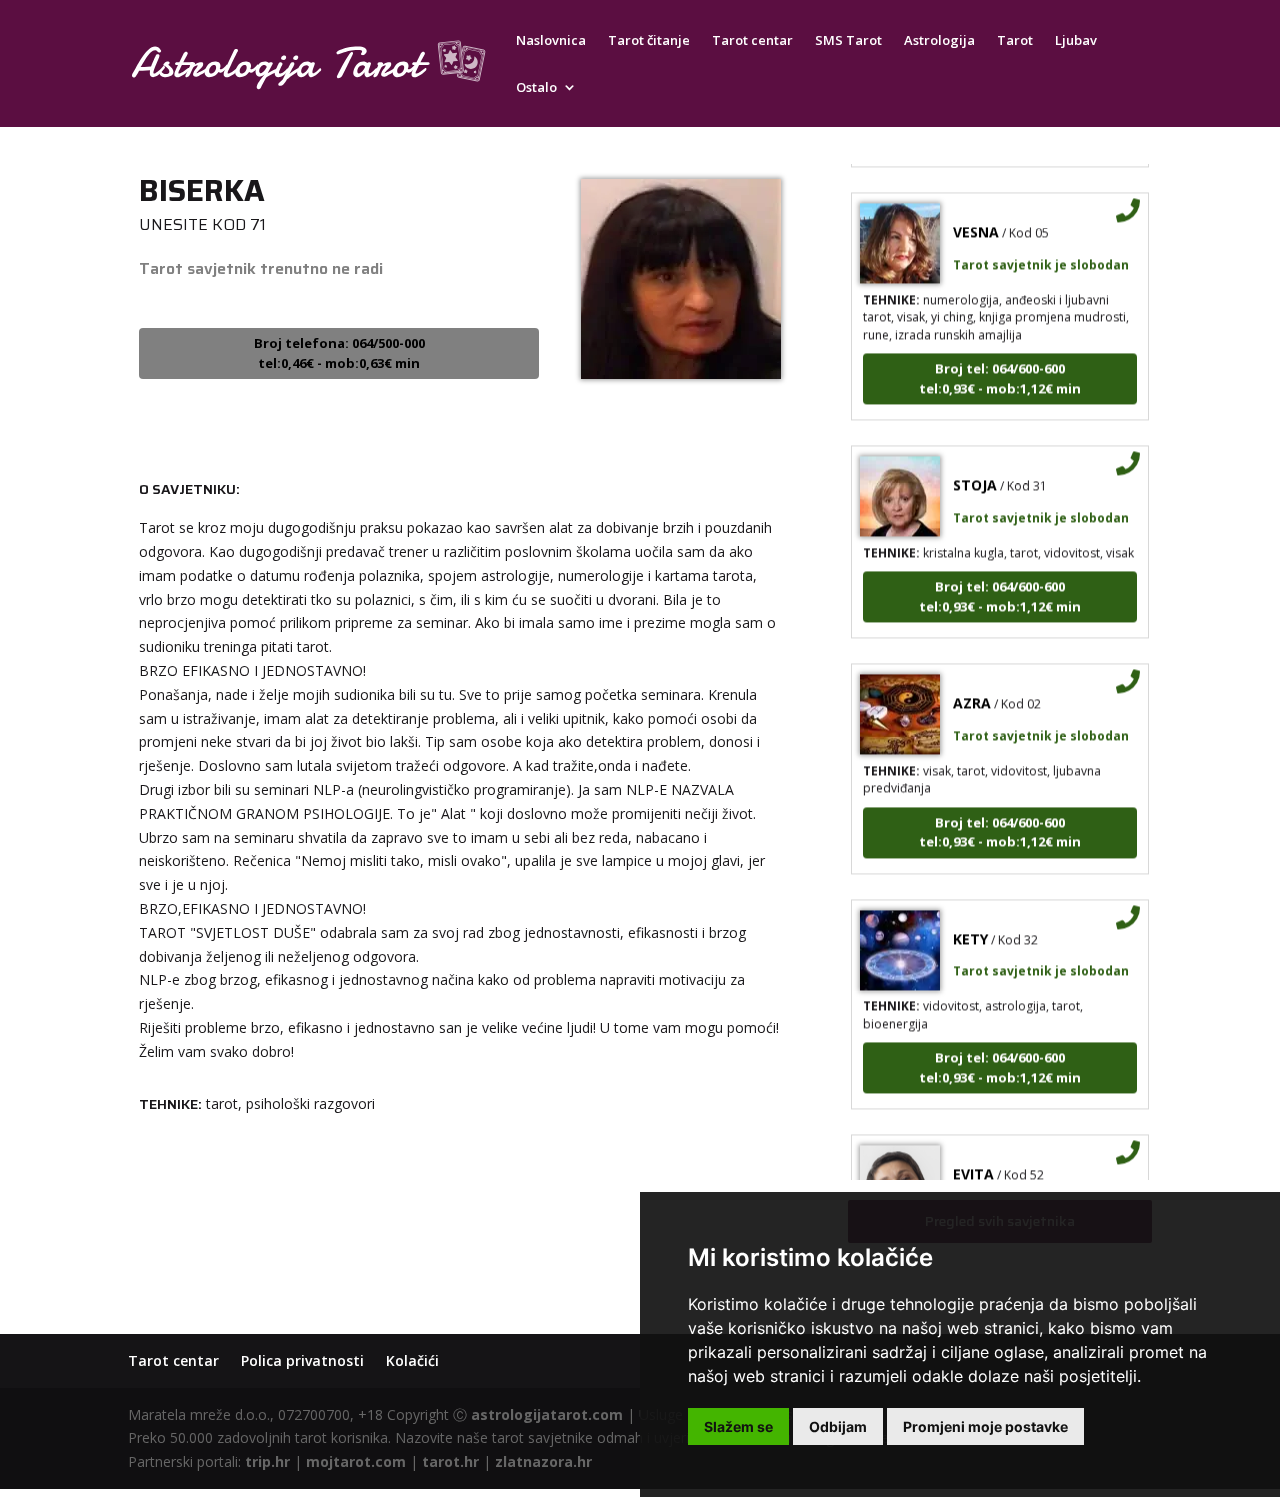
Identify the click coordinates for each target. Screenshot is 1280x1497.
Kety (970, 927)
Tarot (1015, 41)
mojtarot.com (356, 1461)
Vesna (976, 220)
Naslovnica (551, 41)
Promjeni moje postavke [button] (985, 1426)
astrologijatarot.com (547, 1414)
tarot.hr (450, 1461)
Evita (973, 1162)
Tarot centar (752, 41)
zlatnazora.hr (543, 1461)
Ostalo (536, 88)
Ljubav (1076, 41)
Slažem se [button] (738, 1426)
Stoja (975, 473)
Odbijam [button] (838, 1426)
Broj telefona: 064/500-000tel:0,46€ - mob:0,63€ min (339, 353)
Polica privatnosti (302, 1360)
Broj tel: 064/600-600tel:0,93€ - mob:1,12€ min (1000, 367)
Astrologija (939, 41)
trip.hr (267, 1461)
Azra (972, 691)
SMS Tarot (848, 41)
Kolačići (412, 1360)
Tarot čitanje (649, 41)
